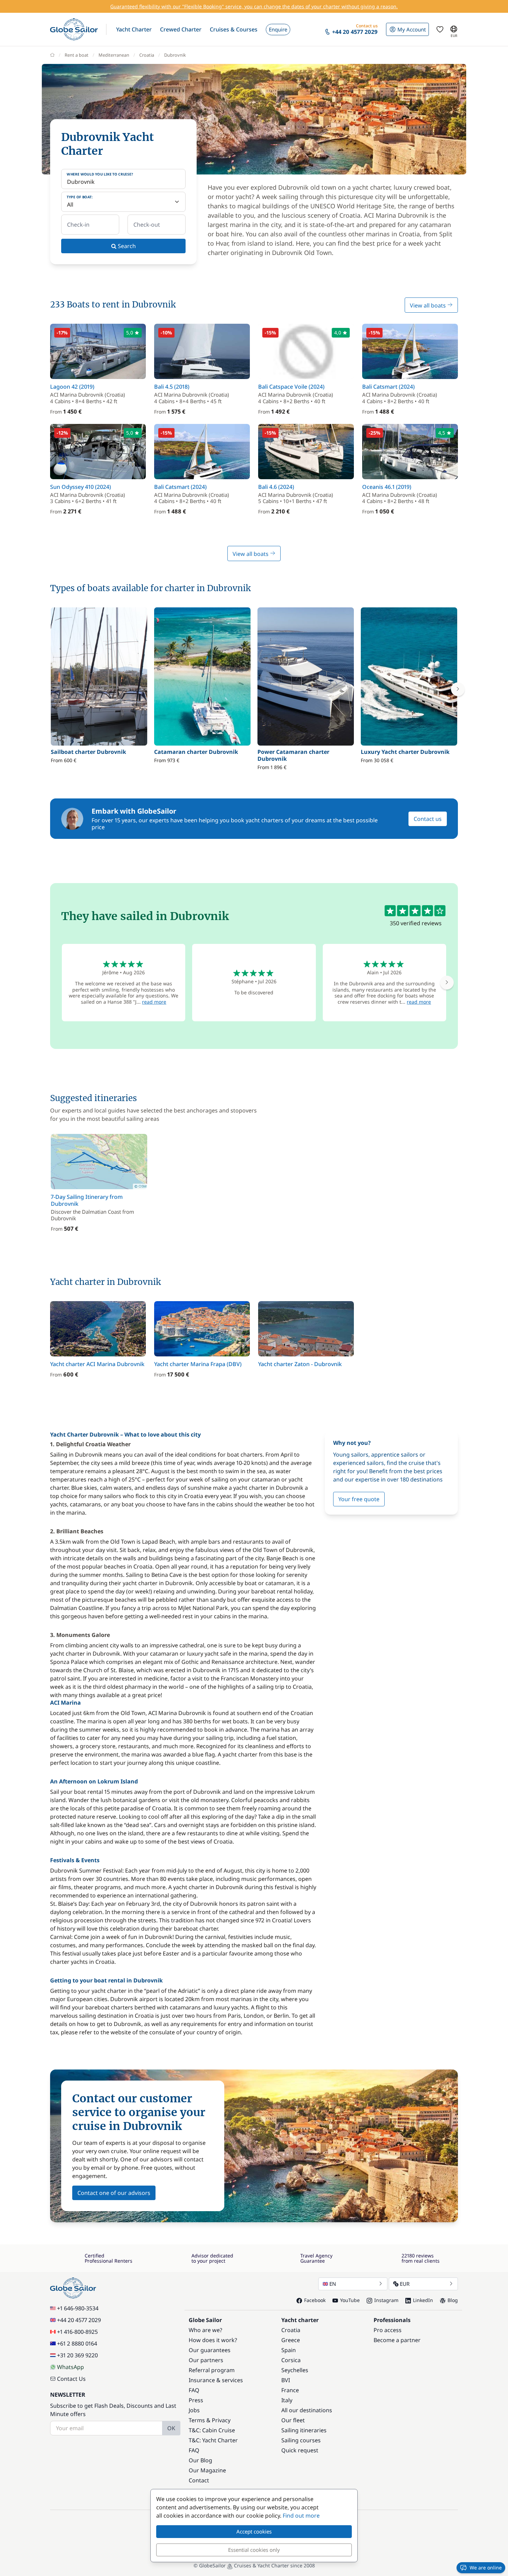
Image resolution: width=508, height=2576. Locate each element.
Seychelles (295, 2370)
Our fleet (293, 2420)
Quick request (300, 2450)
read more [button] (154, 1002)
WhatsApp (70, 2367)
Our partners (206, 2360)
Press (196, 2400)
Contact (199, 2480)
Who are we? (205, 2330)
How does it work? (213, 2340)
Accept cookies (254, 2531)
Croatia (147, 55)
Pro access (388, 2330)
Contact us (428, 819)
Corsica (291, 2360)
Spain (289, 2350)
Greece (291, 2340)
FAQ (194, 2390)
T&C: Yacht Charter (213, 2440)
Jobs (194, 2410)
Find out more (301, 2516)
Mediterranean (114, 55)
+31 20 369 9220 (77, 2355)
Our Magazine (207, 2470)
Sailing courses (301, 2440)
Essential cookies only (254, 2550)
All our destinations (307, 2410)
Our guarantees (210, 2350)
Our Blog (200, 2460)
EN (333, 2284)
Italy (287, 2400)
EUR (405, 2284)
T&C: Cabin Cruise (212, 2430)
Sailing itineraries (304, 2430)
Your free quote (359, 1499)
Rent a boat (77, 55)
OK (171, 2428)
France (290, 2390)
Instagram (386, 2300)
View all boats (429, 305)
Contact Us (71, 2379)
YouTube (350, 2300)
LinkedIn (423, 2300)
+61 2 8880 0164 (77, 2343)
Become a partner (397, 2340)
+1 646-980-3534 (78, 2308)
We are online (486, 2568)
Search (126, 246)
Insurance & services (216, 2380)
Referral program (212, 2370)
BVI (286, 2380)
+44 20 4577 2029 (79, 2320)
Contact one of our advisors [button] (114, 2193)
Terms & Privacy (210, 2420)
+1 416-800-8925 (77, 2332)
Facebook (315, 2300)
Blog (453, 2300)
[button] (134, 29)
